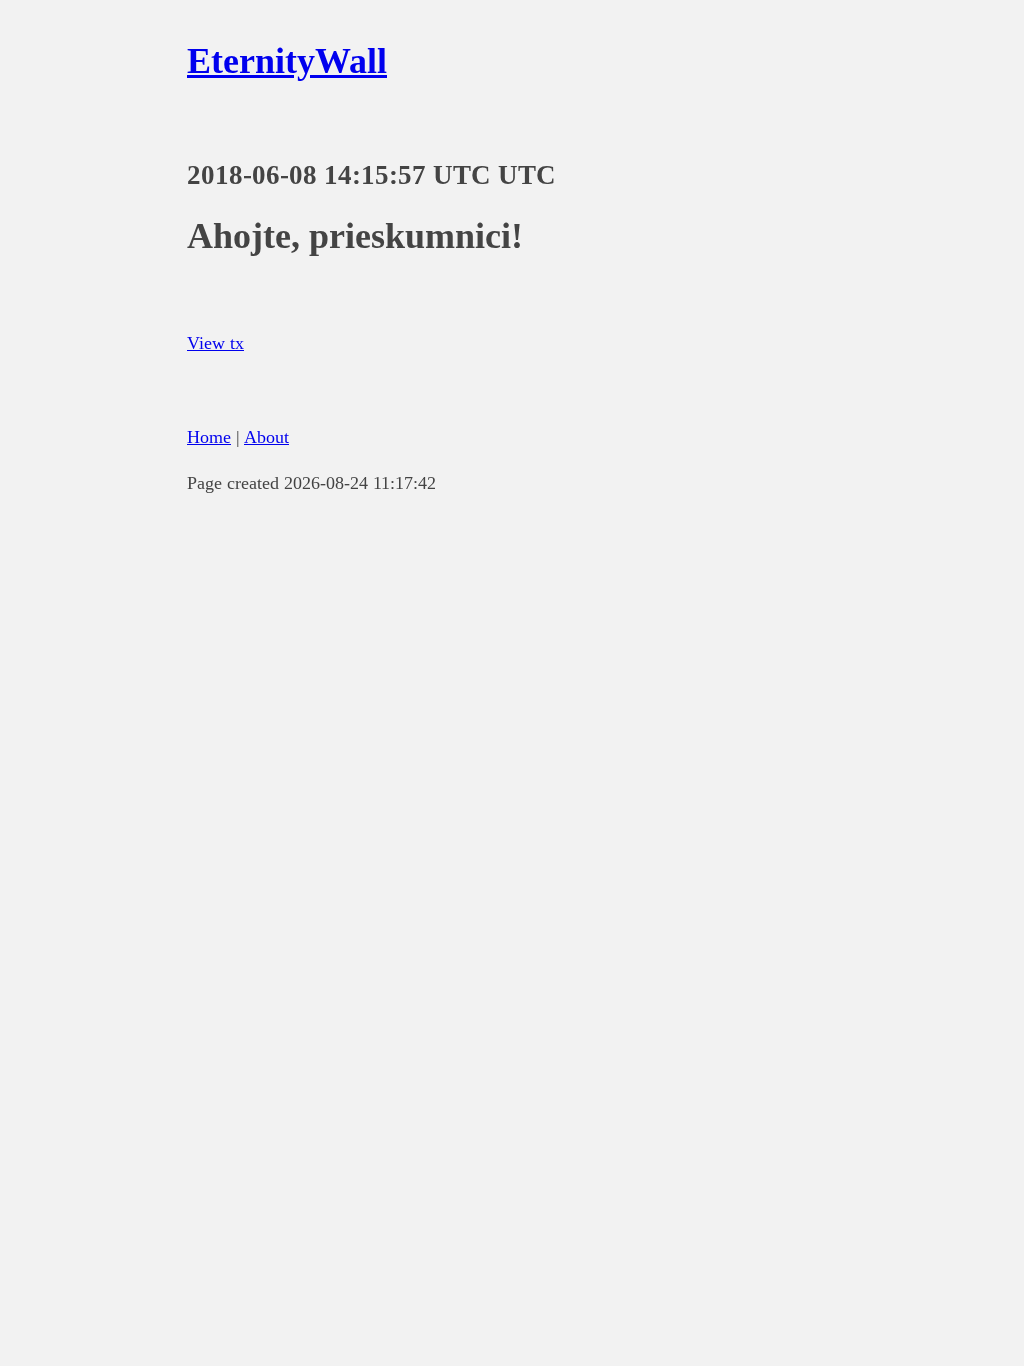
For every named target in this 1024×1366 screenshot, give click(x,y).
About (266, 437)
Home (209, 437)
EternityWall (287, 61)
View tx (215, 343)
